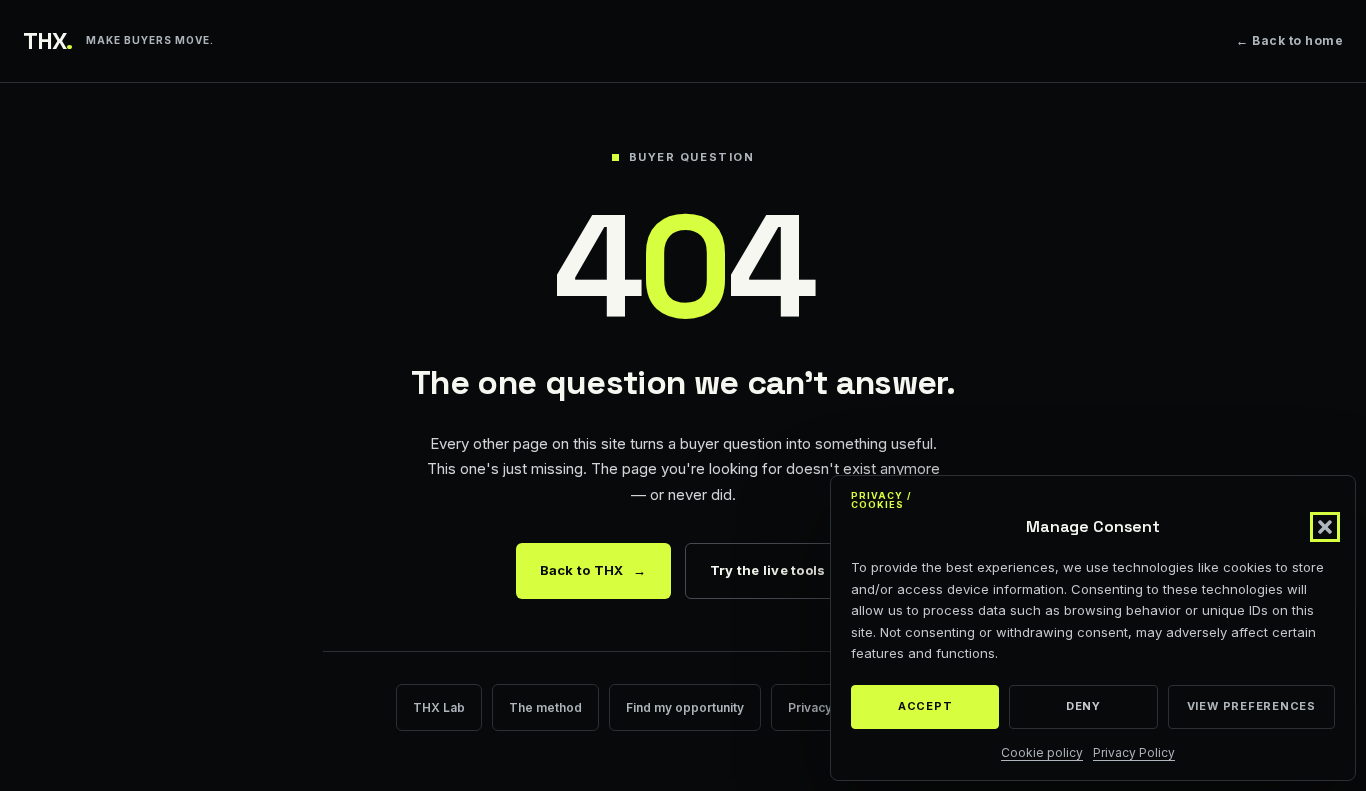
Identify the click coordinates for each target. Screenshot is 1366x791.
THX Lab (439, 707)
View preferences (1251, 706)
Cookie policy (1042, 752)
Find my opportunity (685, 707)
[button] (1325, 527)
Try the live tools (768, 570)
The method (545, 707)
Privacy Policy (1134, 752)
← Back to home (1289, 40)
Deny (1083, 706)
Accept (925, 706)
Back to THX (593, 570)
